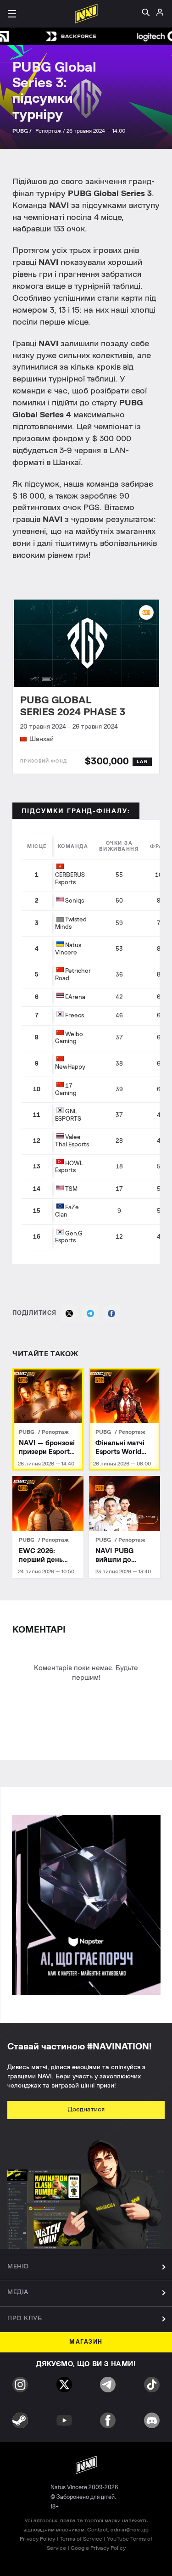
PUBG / (23, 131)
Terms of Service (81, 2539)
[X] (69, 1313)
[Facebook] (111, 1313)
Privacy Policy (37, 2539)
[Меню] (12, 14)
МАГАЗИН (86, 2342)
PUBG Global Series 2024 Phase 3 (73, 706)
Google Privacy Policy (98, 2548)
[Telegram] (90, 1313)
